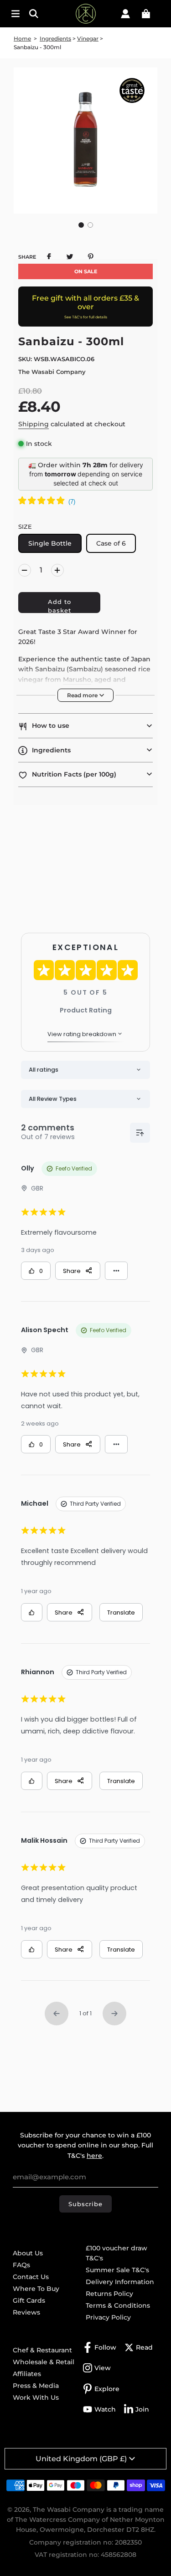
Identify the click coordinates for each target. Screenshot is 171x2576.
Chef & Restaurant (42, 2350)
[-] (25, 570)
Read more (83, 695)
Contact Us (31, 2277)
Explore (107, 2389)
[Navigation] (16, 14)
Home (22, 38)
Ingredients (55, 38)
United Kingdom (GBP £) (81, 2459)
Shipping (34, 424)
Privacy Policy (108, 2317)
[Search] (37, 14)
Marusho (77, 680)
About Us (28, 2253)
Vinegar (88, 38)
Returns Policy (109, 2294)
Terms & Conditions (118, 2305)
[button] (81, 225)
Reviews (26, 2312)
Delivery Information (120, 2282)
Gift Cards (29, 2300)
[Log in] (125, 14)
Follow (105, 2347)
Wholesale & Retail (44, 2362)
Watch (105, 2409)
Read (144, 2347)
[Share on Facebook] (49, 256)
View (103, 2368)
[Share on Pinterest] (91, 256)
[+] (57, 570)
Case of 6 (111, 543)
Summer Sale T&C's (117, 2270)
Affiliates (27, 2374)
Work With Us (36, 2397)
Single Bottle (50, 543)
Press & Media (36, 2386)
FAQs (21, 2265)
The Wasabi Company (52, 372)
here (94, 2156)
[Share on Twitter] (70, 256)
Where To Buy (36, 2289)
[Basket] (146, 14)
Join (142, 2409)
